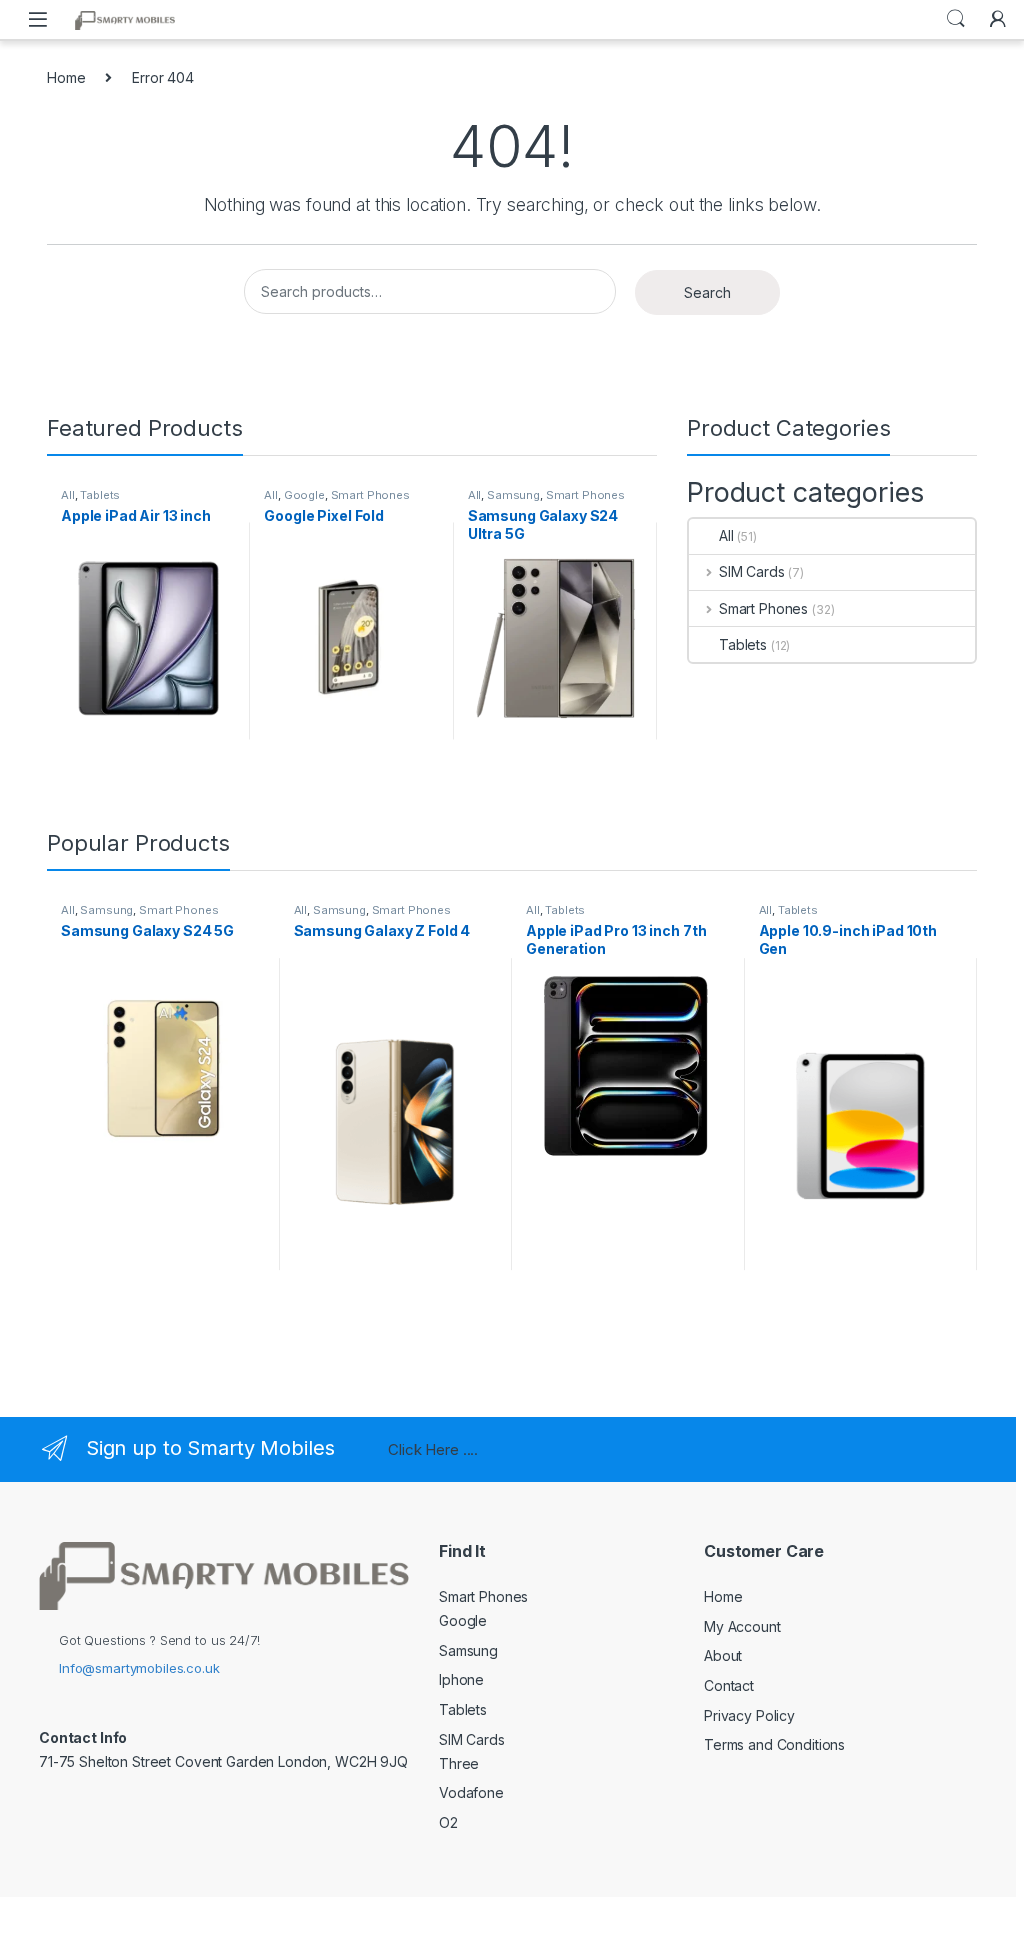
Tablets (100, 495)
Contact (729, 1685)
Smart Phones (370, 495)
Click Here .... (433, 1449)
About (723, 1655)
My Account (742, 1626)
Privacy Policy (749, 1715)
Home (66, 77)
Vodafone (471, 1792)
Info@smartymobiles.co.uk (139, 1668)
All (68, 495)
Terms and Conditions (774, 1744)
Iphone (461, 1679)
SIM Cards (752, 571)
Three (459, 1763)
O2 (448, 1822)
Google (304, 495)
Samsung (513, 495)
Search (956, 19)
